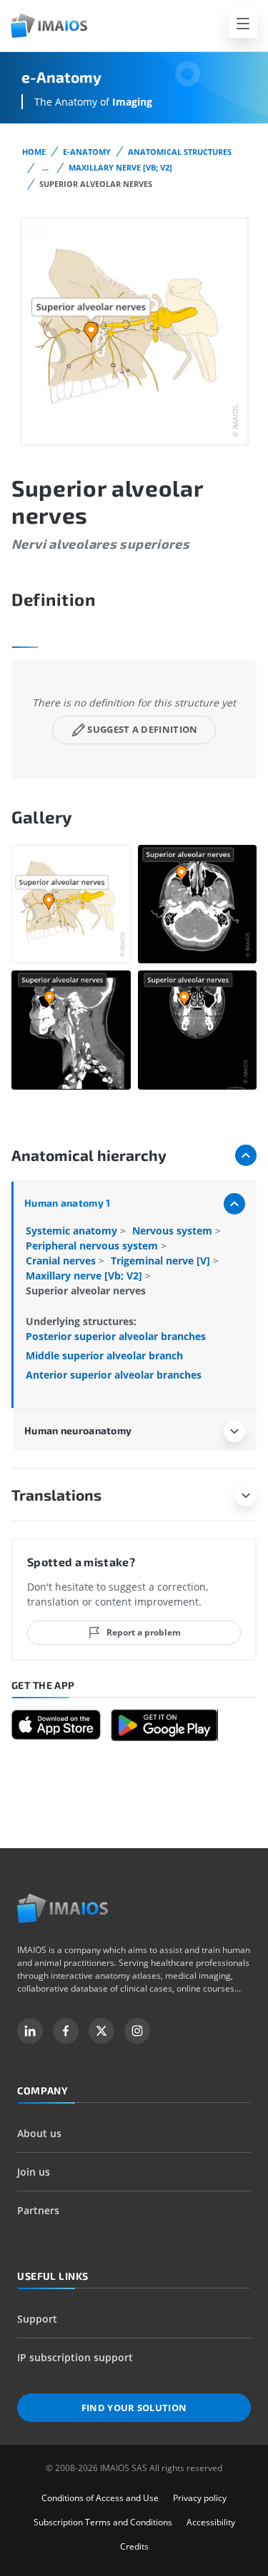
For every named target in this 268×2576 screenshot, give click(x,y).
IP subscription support (75, 2357)
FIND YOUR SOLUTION (134, 2408)
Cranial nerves (62, 1261)
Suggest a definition (143, 729)
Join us (34, 2172)
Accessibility (211, 2522)
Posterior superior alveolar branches (116, 1336)
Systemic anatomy (73, 1231)
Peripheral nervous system (93, 1246)
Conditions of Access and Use (100, 2498)
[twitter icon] (101, 2031)
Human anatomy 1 (67, 1203)
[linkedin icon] (30, 2031)
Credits (134, 2546)
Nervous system (174, 1231)
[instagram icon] (137, 2031)
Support (37, 2319)
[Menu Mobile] (243, 24)
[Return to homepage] (63, 1908)
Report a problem (144, 1632)
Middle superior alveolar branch (104, 1355)
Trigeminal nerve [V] (162, 1261)
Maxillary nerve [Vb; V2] (120, 167)
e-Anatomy (87, 152)
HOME (34, 152)
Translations (56, 1495)
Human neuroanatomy (78, 1430)
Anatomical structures (180, 152)
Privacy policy (200, 2498)
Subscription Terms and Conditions (103, 2522)
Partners (38, 2210)
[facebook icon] (66, 2031)
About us (39, 2133)
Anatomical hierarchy (89, 1155)
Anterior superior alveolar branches (114, 1375)
